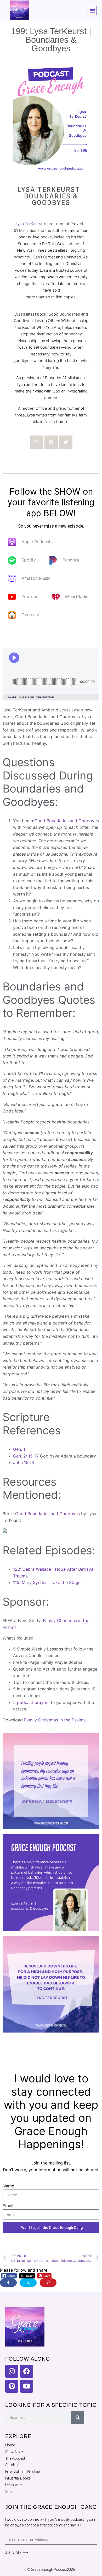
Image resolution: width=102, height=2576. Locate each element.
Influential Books (18, 2478)
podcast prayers (33, 1702)
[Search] (78, 2417)
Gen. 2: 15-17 (26, 1456)
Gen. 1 (19, 1449)
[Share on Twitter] (28, 2283)
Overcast (30, 615)
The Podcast (15, 2458)
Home (10, 2445)
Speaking (12, 2465)
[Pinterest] (12, 2386)
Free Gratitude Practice (22, 2472)
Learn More (14, 2485)
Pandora (71, 560)
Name (8, 2186)
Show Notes (15, 2452)
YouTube (30, 597)
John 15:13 (24, 1462)
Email (8, 2206)
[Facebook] (51, 442)
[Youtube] (27, 2386)
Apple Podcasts (37, 542)
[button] (92, 11)
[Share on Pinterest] (48, 2283)
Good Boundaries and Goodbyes (67, 821)
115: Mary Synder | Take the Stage (47, 1582)
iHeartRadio (77, 597)
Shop (9, 2492)
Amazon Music (36, 578)
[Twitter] (66, 442)
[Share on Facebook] (8, 2283)
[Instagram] (36, 442)
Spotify (29, 560)
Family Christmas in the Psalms (55, 1720)
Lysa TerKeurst (29, 224)
